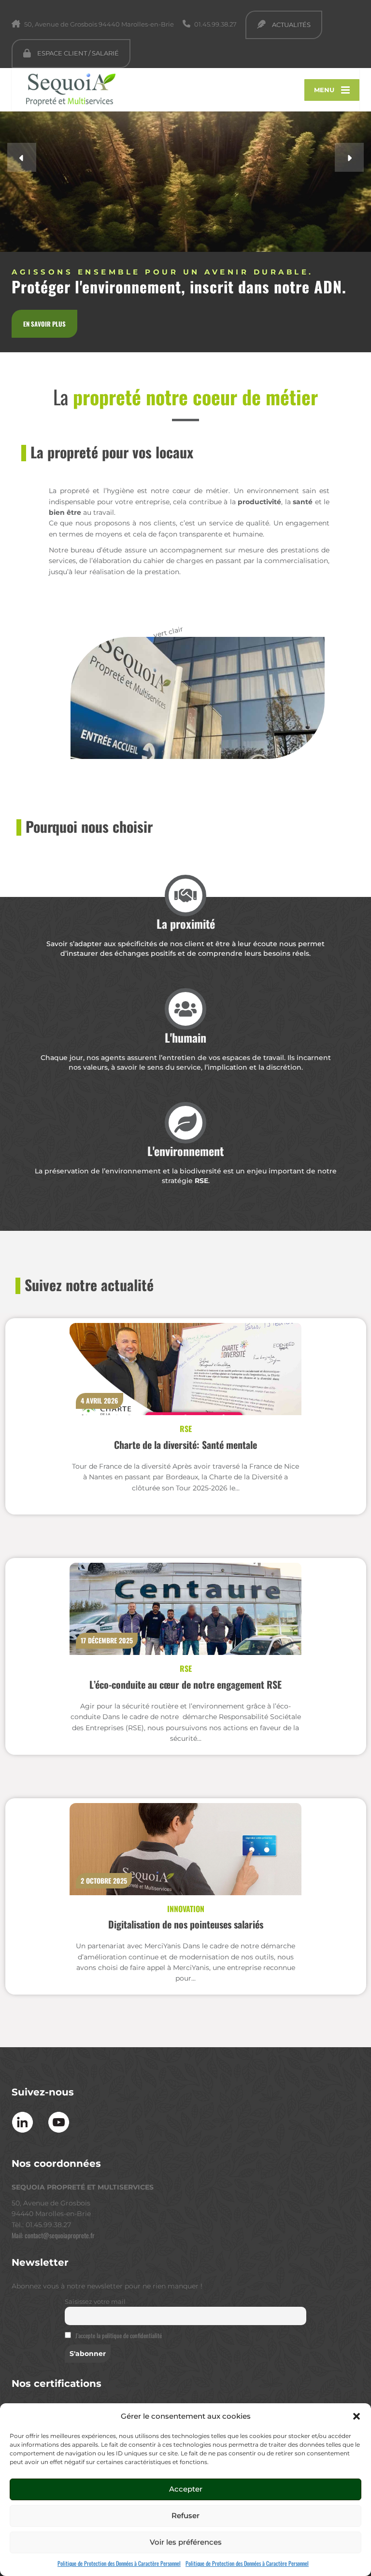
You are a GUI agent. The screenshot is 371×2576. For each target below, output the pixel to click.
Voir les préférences (186, 2542)
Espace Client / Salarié (77, 53)
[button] (357, 2416)
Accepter (186, 2489)
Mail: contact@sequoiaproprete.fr (53, 2235)
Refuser (185, 2515)
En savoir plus (44, 324)
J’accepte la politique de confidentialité (119, 2335)
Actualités (291, 25)
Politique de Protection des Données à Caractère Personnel (119, 2563)
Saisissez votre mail (95, 2302)
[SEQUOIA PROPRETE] (64, 87)
